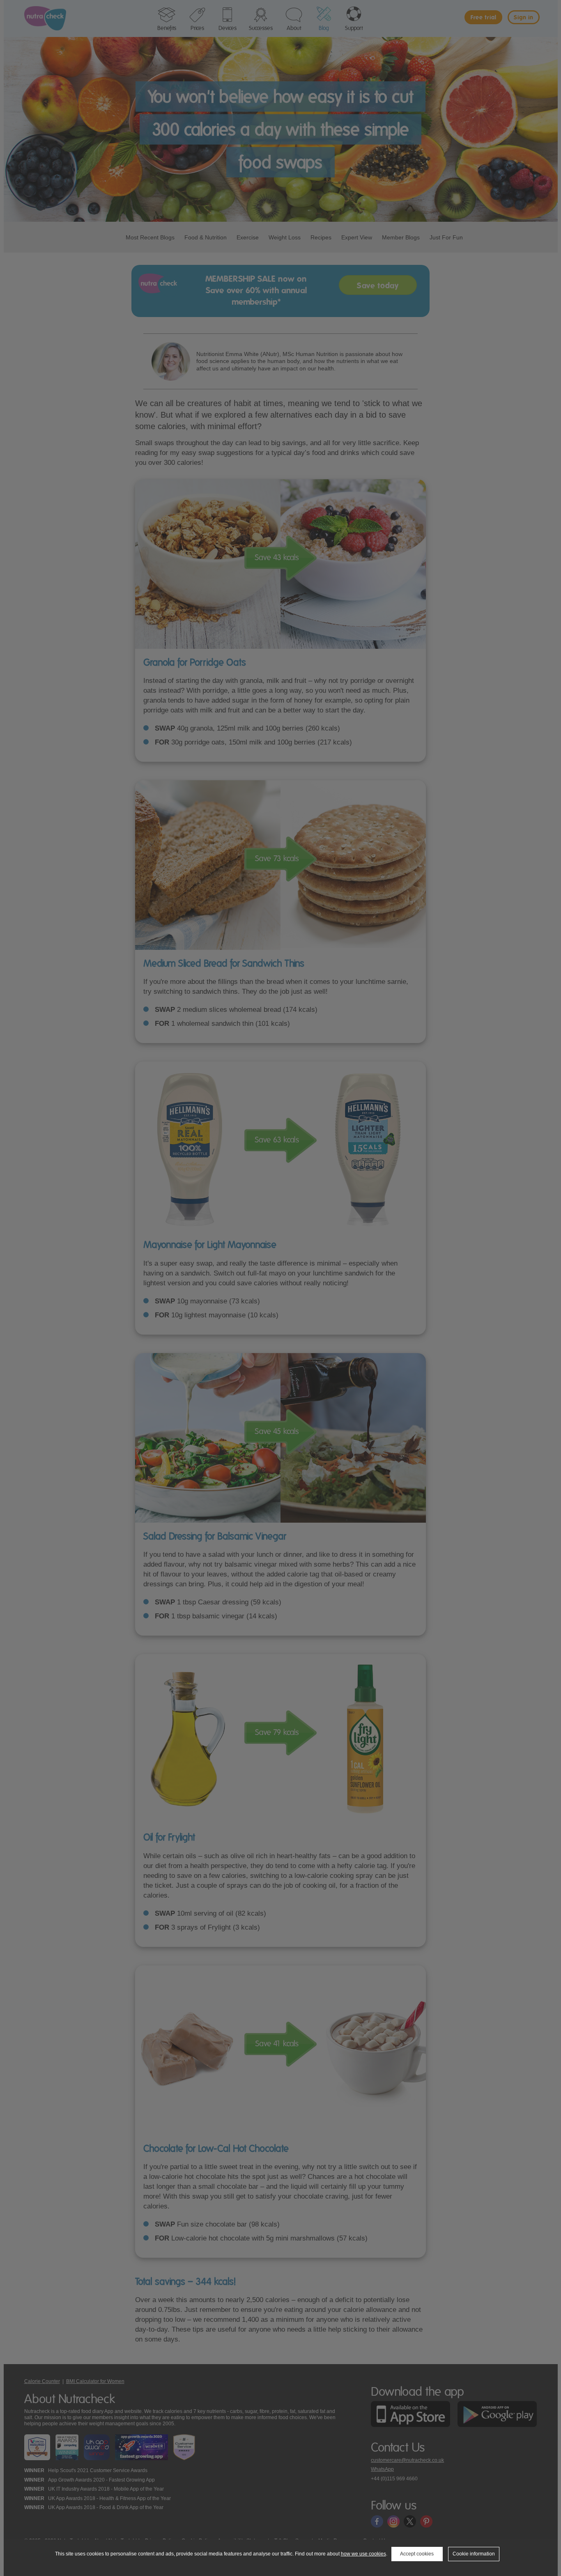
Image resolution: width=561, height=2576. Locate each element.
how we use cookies (363, 2554)
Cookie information (474, 2554)
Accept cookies (417, 2554)
